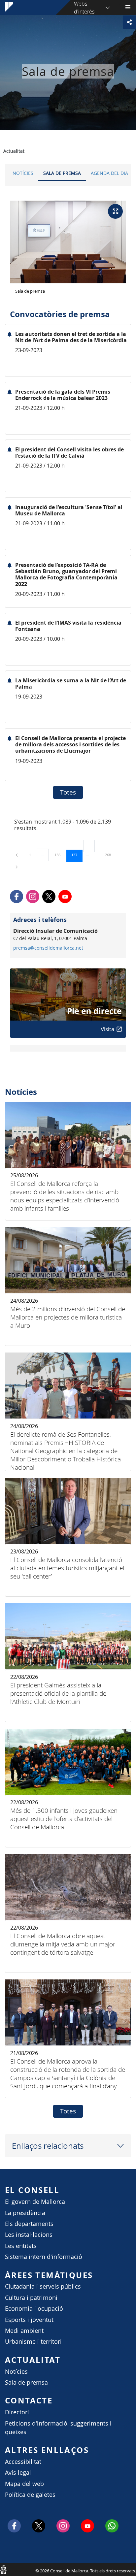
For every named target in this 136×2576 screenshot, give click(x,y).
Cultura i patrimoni (31, 2298)
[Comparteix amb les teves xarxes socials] (129, 22)
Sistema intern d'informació (44, 2257)
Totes (68, 792)
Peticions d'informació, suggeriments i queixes (58, 2428)
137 (77, 855)
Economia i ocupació (34, 2309)
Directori (17, 2412)
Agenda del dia (109, 173)
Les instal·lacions (29, 2235)
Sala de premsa (62, 173)
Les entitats (21, 2246)
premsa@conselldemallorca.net (48, 948)
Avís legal (18, 2473)
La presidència (25, 2213)
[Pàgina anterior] (17, 855)
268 (110, 855)
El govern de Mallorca (35, 2202)
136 (60, 855)
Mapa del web (24, 2484)
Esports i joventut (29, 2320)
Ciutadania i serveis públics (43, 2286)
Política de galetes (30, 2495)
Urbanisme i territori (33, 2342)
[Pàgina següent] (17, 867)
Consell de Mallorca (3, 2569)
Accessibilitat (23, 2462)
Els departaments (29, 2224)
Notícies (23, 173)
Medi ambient (24, 2331)
